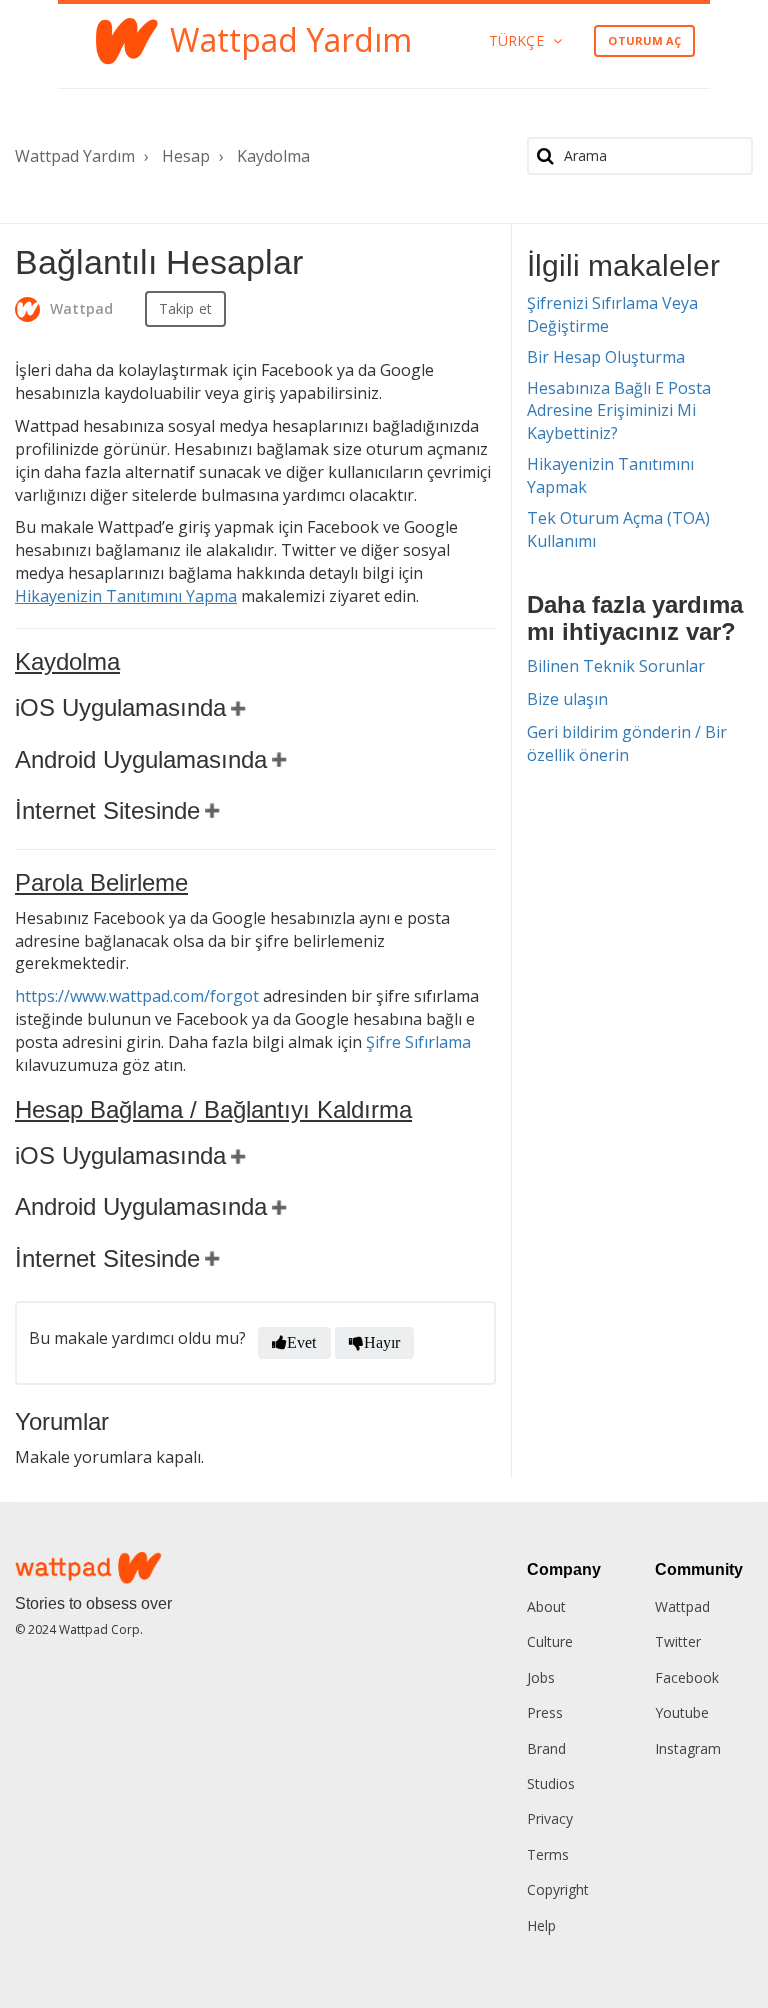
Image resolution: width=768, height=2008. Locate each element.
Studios (551, 1783)
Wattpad (682, 1606)
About (546, 1606)
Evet (301, 1342)
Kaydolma (273, 156)
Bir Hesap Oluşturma (606, 357)
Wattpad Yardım (75, 156)
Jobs (541, 1677)
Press (545, 1712)
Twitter (678, 1641)
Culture (550, 1641)
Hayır (382, 1342)
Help (541, 1925)
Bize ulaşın (567, 699)
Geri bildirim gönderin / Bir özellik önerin (627, 743)
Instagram (688, 1748)
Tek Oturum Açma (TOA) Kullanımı (618, 529)
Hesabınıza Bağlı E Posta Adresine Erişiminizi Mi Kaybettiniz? (619, 411)
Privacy (550, 1818)
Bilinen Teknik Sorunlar (616, 666)
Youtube (682, 1712)
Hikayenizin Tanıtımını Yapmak (610, 475)
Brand (546, 1748)
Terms (548, 1854)
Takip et (185, 308)
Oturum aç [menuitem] (644, 40)
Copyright (558, 1889)
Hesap (186, 156)
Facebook (687, 1677)
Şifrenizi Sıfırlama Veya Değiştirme (612, 314)
